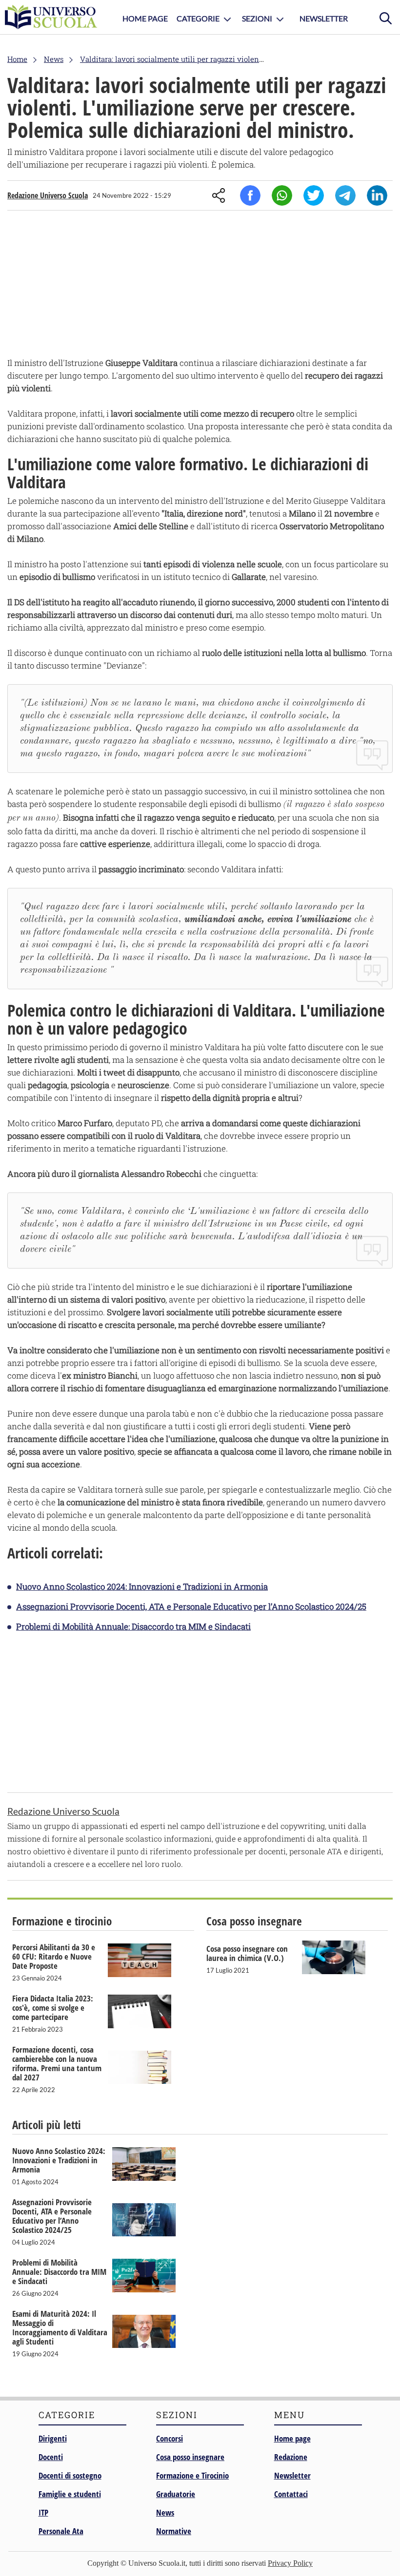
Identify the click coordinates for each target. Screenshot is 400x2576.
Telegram (345, 195)
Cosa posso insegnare (190, 2457)
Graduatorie (176, 2494)
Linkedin (377, 195)
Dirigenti (53, 2438)
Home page (292, 2438)
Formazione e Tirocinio (192, 2475)
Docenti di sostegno (70, 2475)
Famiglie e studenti (70, 2494)
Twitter (314, 195)
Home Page (145, 18)
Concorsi (170, 2438)
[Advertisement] (200, 286)
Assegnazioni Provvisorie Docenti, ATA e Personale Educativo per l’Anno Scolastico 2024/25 (191, 1606)
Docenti (51, 2457)
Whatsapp (282, 195)
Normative (174, 2531)
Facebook (250, 195)
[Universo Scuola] (51, 17)
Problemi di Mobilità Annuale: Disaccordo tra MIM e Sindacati (133, 1626)
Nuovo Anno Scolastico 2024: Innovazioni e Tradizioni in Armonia (142, 1586)
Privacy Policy (290, 2563)
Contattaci (291, 2494)
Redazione (291, 2457)
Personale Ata (61, 2531)
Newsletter (324, 18)
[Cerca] (385, 17)
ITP (43, 2512)
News (165, 2512)
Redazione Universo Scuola (48, 195)
